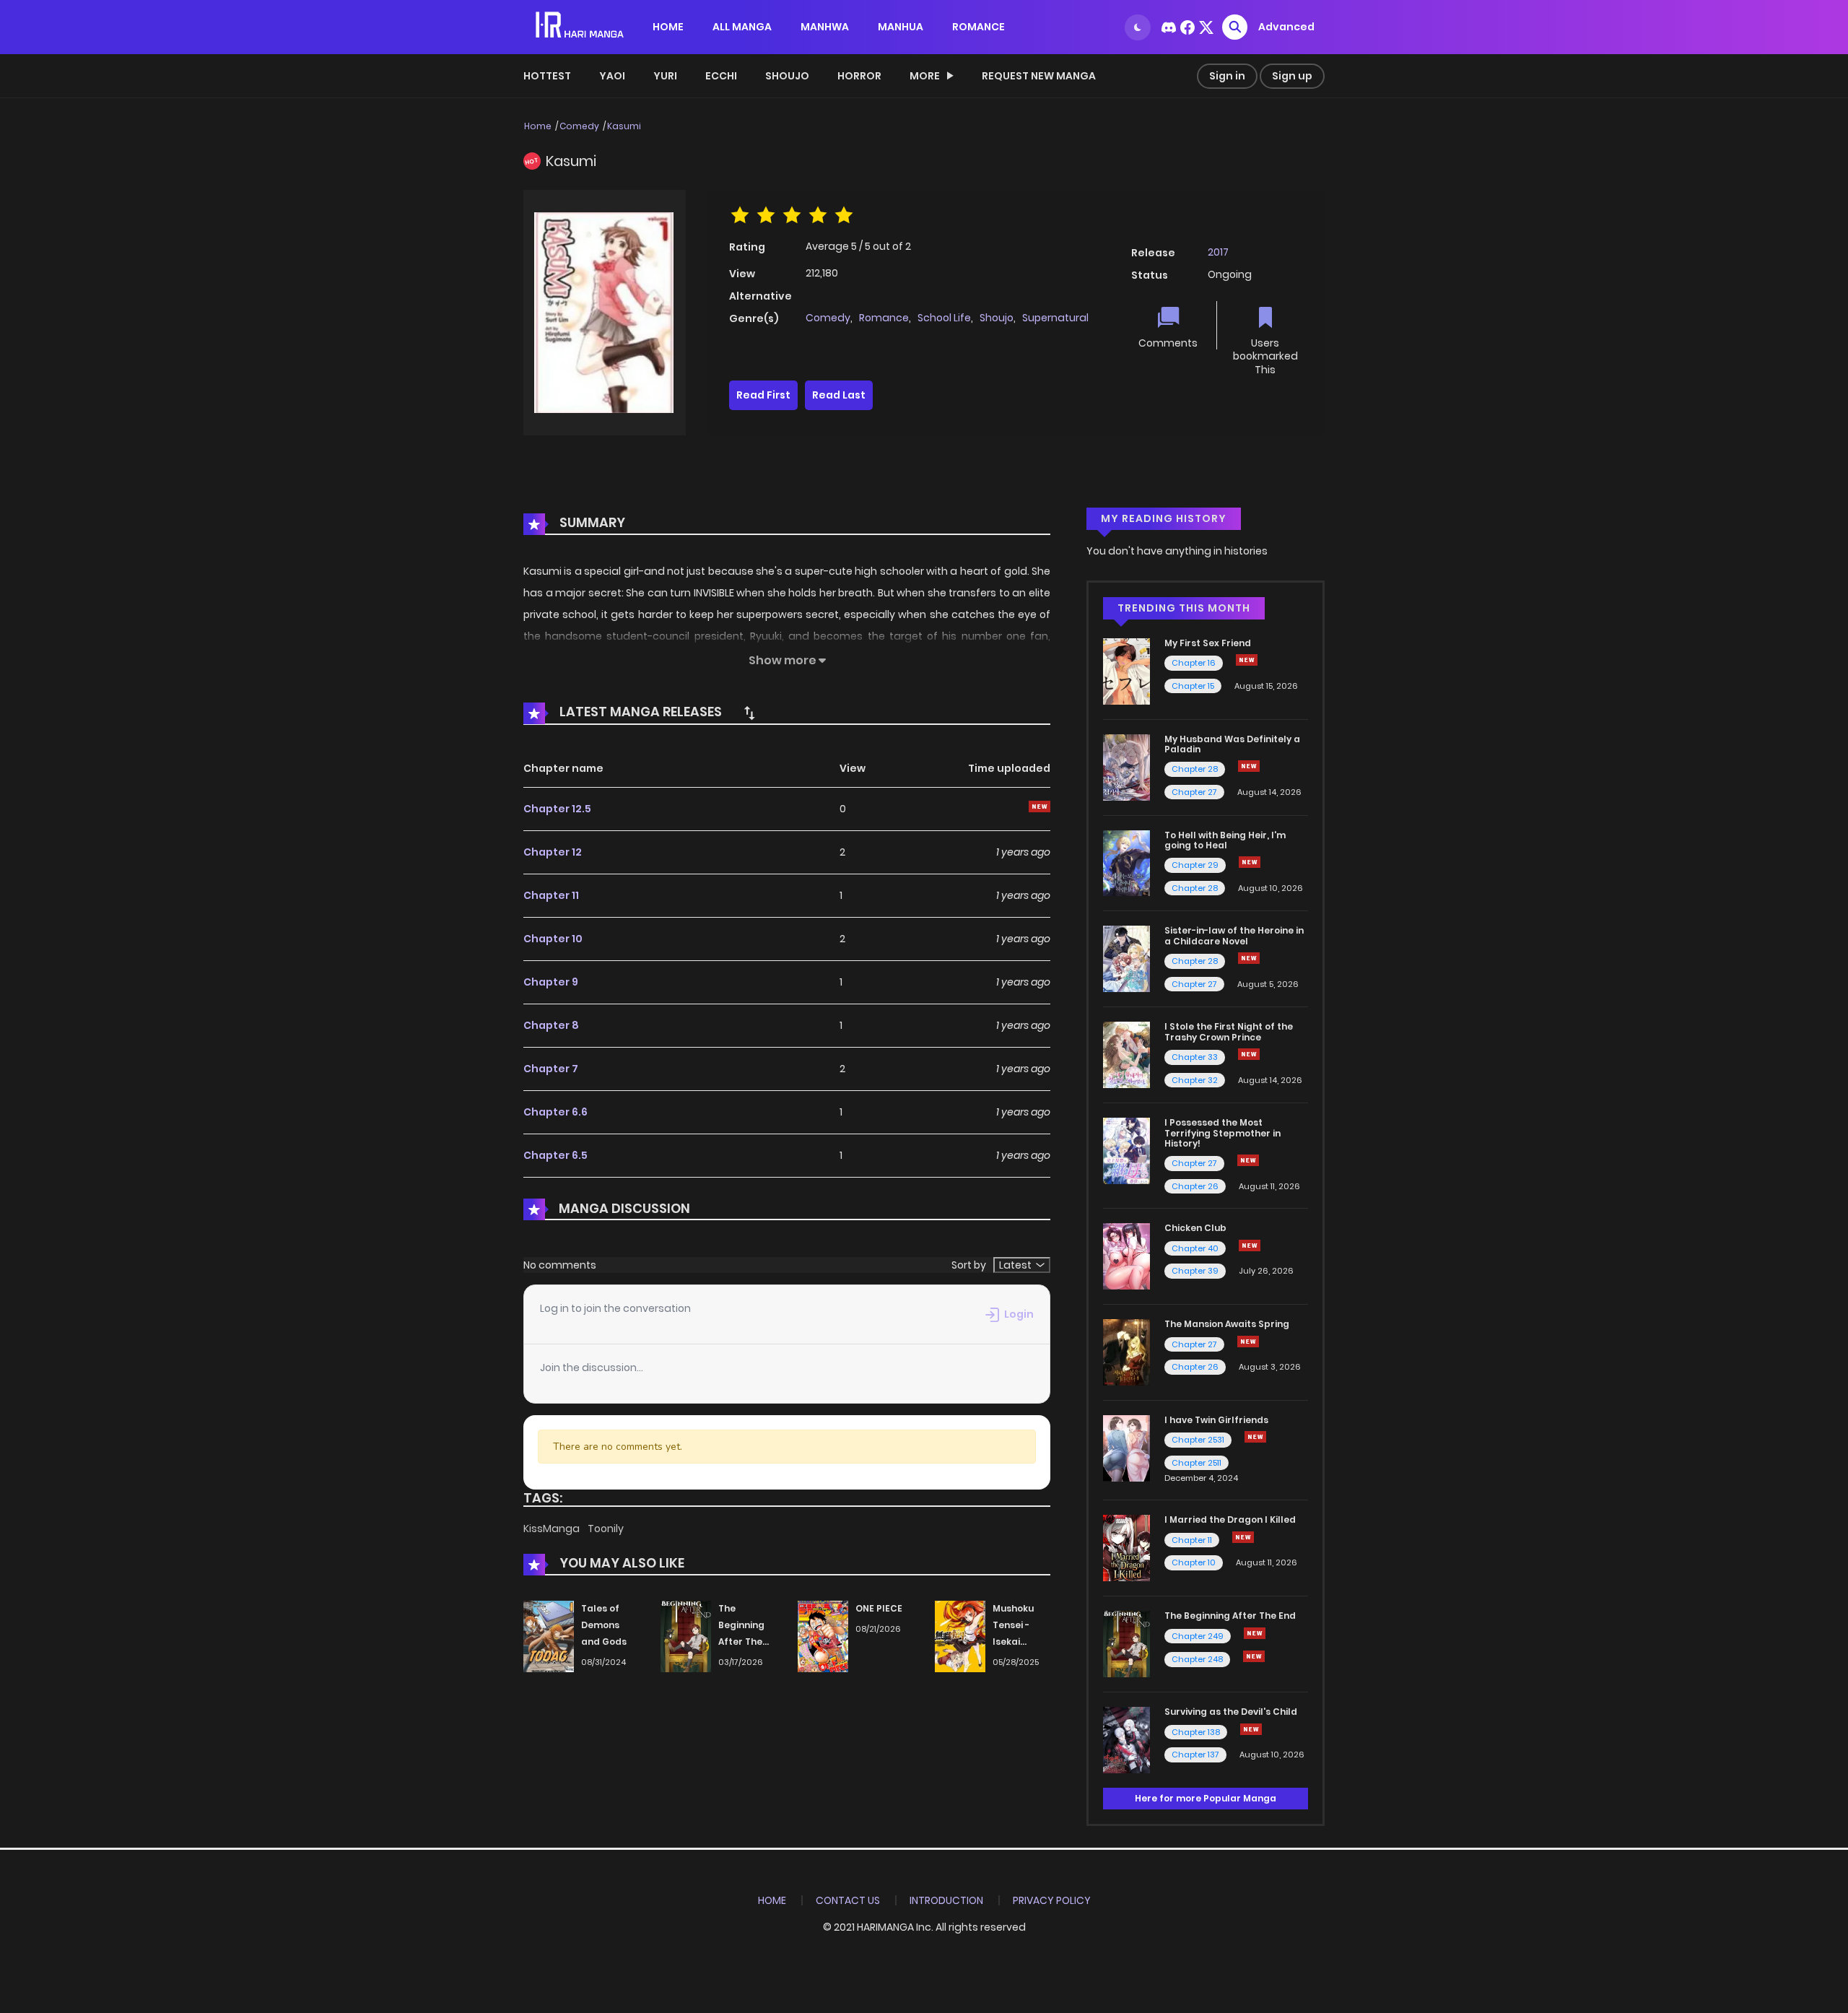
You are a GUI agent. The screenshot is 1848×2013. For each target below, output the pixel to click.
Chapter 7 (551, 1069)
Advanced (1286, 27)
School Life (944, 318)
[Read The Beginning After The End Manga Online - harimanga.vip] (1126, 1643)
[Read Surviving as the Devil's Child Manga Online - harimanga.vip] (1126, 1739)
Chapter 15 (1193, 686)
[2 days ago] (1249, 766)
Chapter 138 (1196, 1732)
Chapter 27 (1194, 792)
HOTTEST (547, 76)
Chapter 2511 (1197, 1463)
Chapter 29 (1195, 865)
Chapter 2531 (1198, 1440)
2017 (1218, 252)
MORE (925, 76)
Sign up (1292, 76)
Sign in (1227, 76)
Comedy (579, 126)
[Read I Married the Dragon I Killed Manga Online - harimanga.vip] (1126, 1547)
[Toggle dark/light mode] (1138, 27)
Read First (763, 395)
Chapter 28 (1195, 769)
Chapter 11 (551, 895)
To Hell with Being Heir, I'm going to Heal (1225, 840)
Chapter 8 (551, 1025)
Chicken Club (1195, 1228)
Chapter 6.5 (555, 1155)
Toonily (606, 1529)
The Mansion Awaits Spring (1227, 1324)
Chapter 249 (1198, 1636)
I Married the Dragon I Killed (1230, 1519)
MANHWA (825, 27)
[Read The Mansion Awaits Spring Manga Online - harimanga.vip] (1126, 1352)
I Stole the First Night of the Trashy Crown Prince (1229, 1031)
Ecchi (721, 76)
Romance (884, 318)
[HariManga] (581, 26)
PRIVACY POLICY (1052, 1900)
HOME (668, 27)
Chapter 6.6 (555, 1112)
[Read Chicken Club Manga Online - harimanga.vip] (1126, 1256)
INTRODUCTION (946, 1900)
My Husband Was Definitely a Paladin (1232, 744)
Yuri (665, 76)
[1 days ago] (1247, 660)
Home (538, 126)
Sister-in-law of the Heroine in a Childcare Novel (1234, 935)
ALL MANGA (742, 27)
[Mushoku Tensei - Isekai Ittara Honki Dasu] (960, 1636)
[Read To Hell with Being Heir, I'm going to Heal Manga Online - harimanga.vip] (1126, 862)
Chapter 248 (1197, 1659)
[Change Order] (749, 713)
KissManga (553, 1529)
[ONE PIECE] (823, 1636)
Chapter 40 (1195, 1248)
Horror (859, 76)
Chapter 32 (1195, 1080)
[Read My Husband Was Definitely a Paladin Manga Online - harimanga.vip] (1126, 766)
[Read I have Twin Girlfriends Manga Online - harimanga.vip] (1126, 1448)
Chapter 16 (1194, 663)
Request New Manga (1039, 76)
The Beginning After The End (1230, 1616)
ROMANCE (979, 27)
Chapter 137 (1195, 1755)
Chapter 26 (1195, 1186)
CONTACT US (848, 1900)
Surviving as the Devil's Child (1231, 1712)
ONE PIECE (879, 1608)
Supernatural (1055, 318)
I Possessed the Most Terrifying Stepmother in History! (1222, 1133)
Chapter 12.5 (557, 809)
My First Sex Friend (1208, 643)
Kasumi (624, 126)
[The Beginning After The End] (686, 1636)
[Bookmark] (1265, 319)
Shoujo (787, 76)
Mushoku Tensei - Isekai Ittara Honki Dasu (1021, 1641)
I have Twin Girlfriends (1216, 1420)
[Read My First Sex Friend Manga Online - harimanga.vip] (1126, 671)
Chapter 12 (553, 852)
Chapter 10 (553, 939)
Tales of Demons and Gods (604, 1625)
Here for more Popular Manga (1206, 1798)
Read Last (839, 395)
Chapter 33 (1195, 1057)
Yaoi (612, 76)
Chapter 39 (1195, 1271)
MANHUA (901, 27)
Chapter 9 (551, 982)
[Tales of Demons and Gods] (549, 1636)
